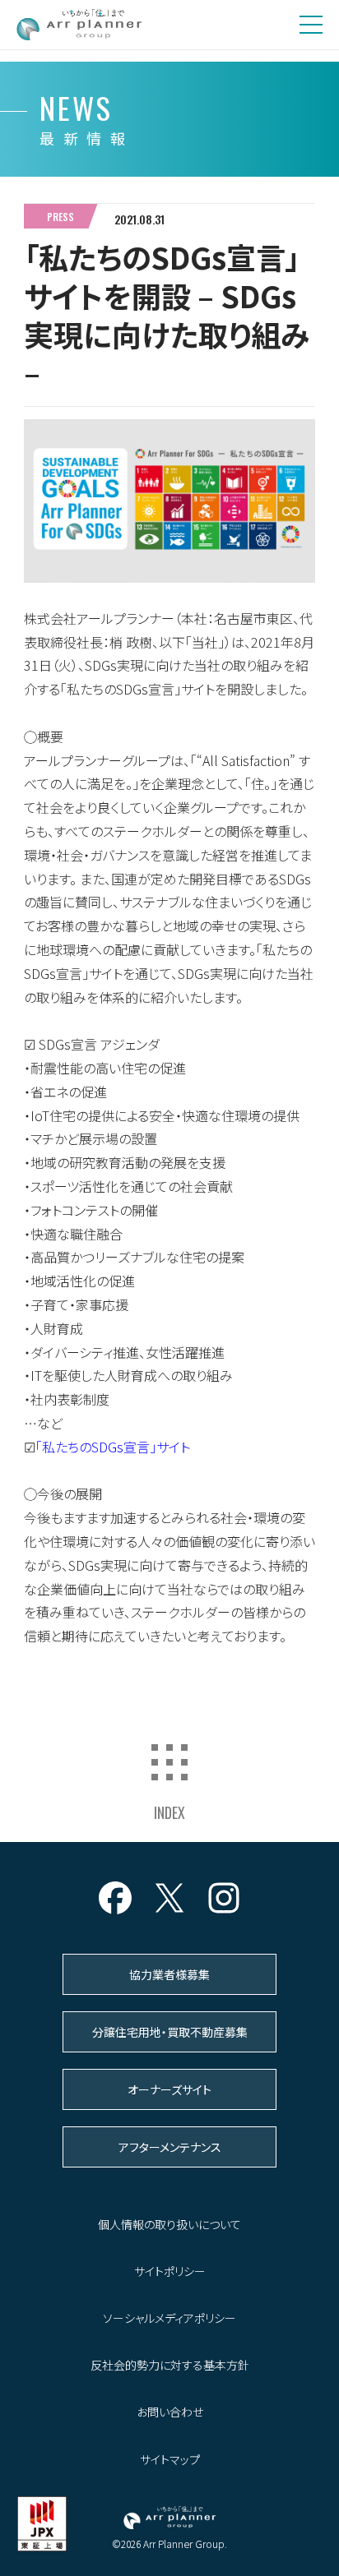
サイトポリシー (170, 2271)
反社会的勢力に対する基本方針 (170, 2365)
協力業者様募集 (169, 1974)
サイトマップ (170, 2459)
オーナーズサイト (169, 2089)
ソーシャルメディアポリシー (169, 2318)
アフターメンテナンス (170, 2147)
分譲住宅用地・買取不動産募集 (170, 2032)
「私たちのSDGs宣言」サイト (113, 1447)
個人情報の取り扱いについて (169, 2224)
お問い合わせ (170, 2412)
